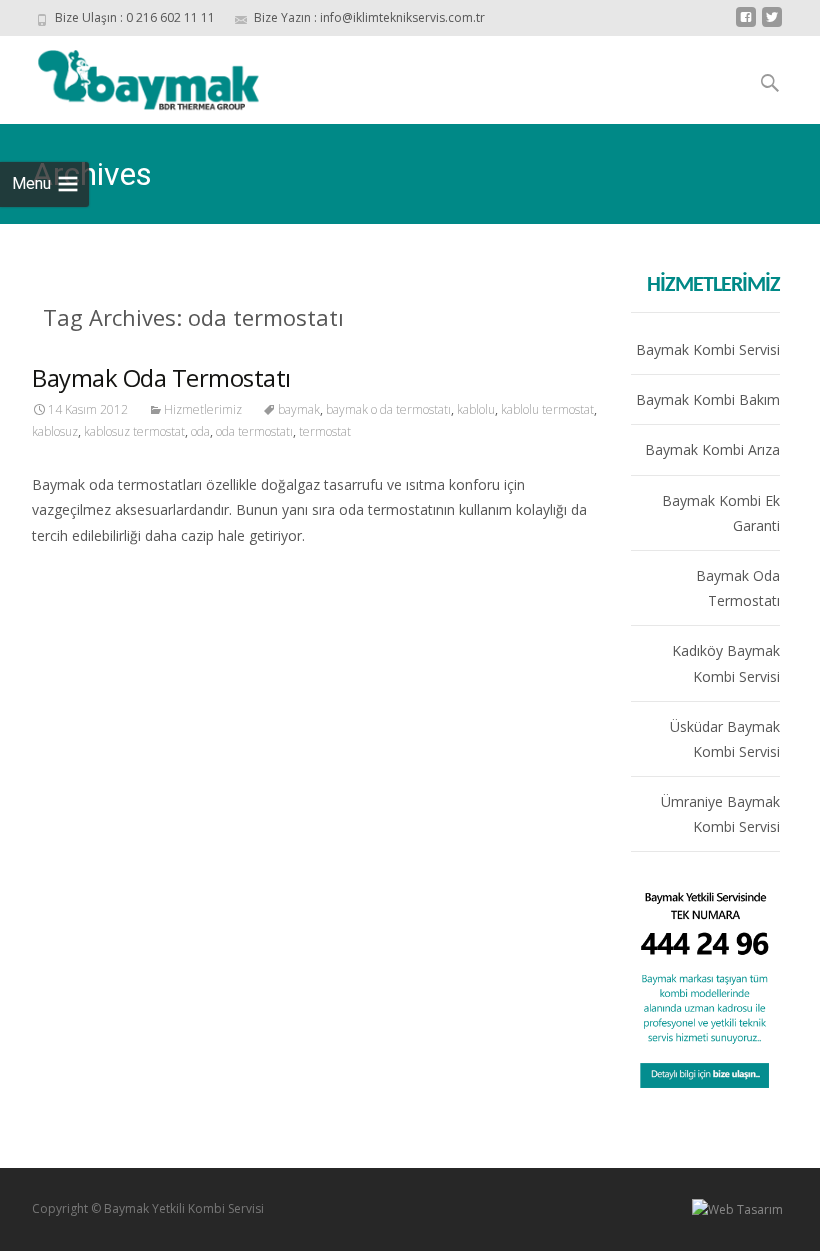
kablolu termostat (547, 409)
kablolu (476, 409)
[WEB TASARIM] (737, 1208)
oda (200, 431)
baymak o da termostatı (388, 409)
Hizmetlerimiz (203, 409)
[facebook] (746, 24)
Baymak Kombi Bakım (708, 399)
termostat (325, 431)
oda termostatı (254, 431)
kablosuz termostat (134, 431)
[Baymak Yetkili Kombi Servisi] (150, 76)
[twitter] (772, 24)
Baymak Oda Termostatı (161, 377)
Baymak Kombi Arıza (712, 449)
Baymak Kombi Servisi (708, 349)
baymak (299, 409)
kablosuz (55, 431)
